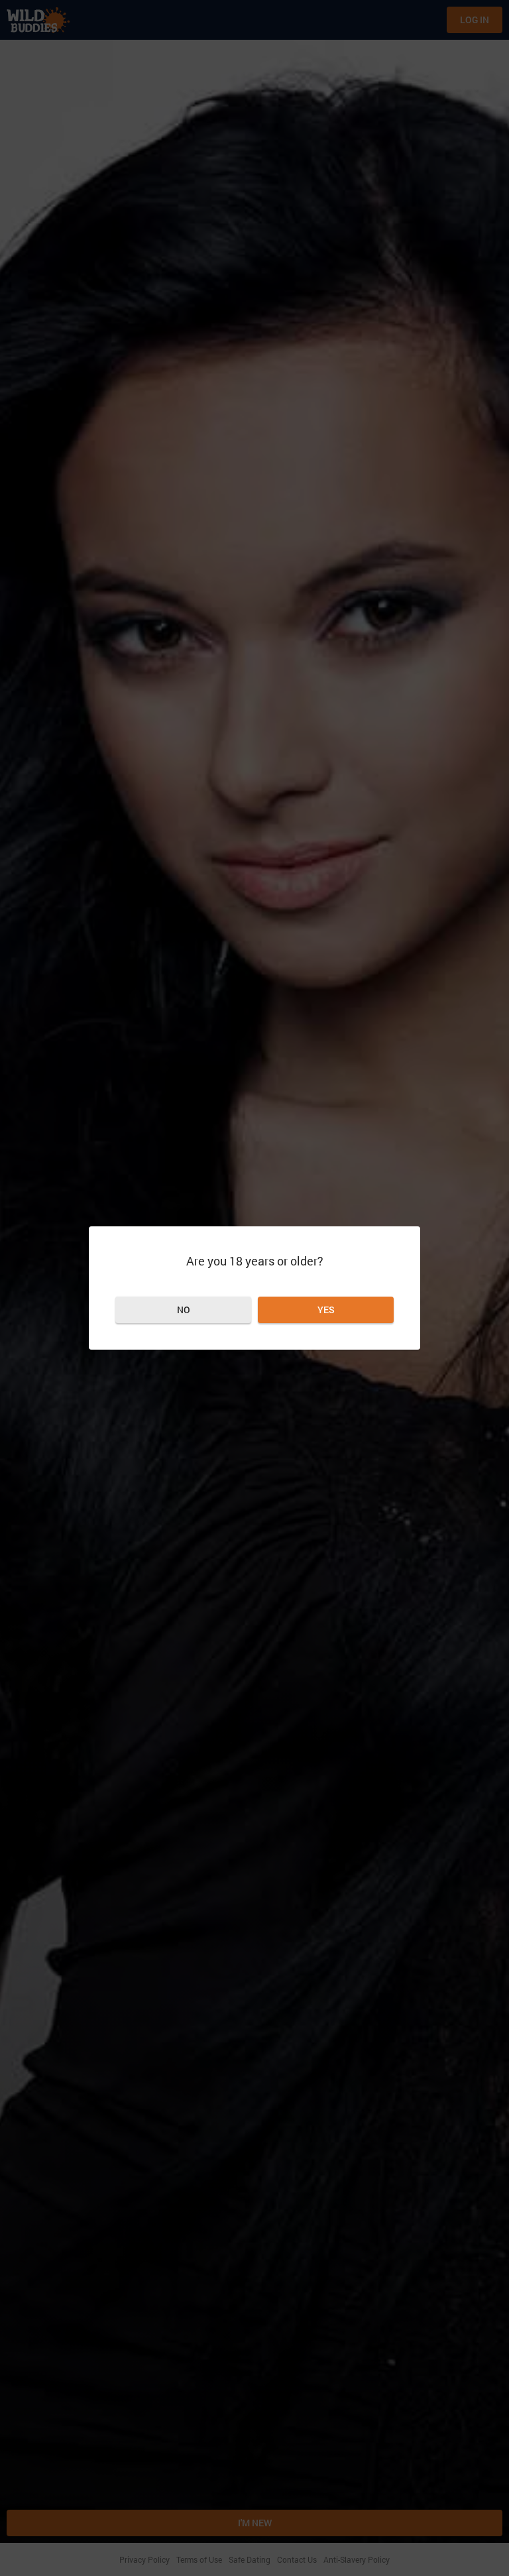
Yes (326, 1310)
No (184, 1310)
